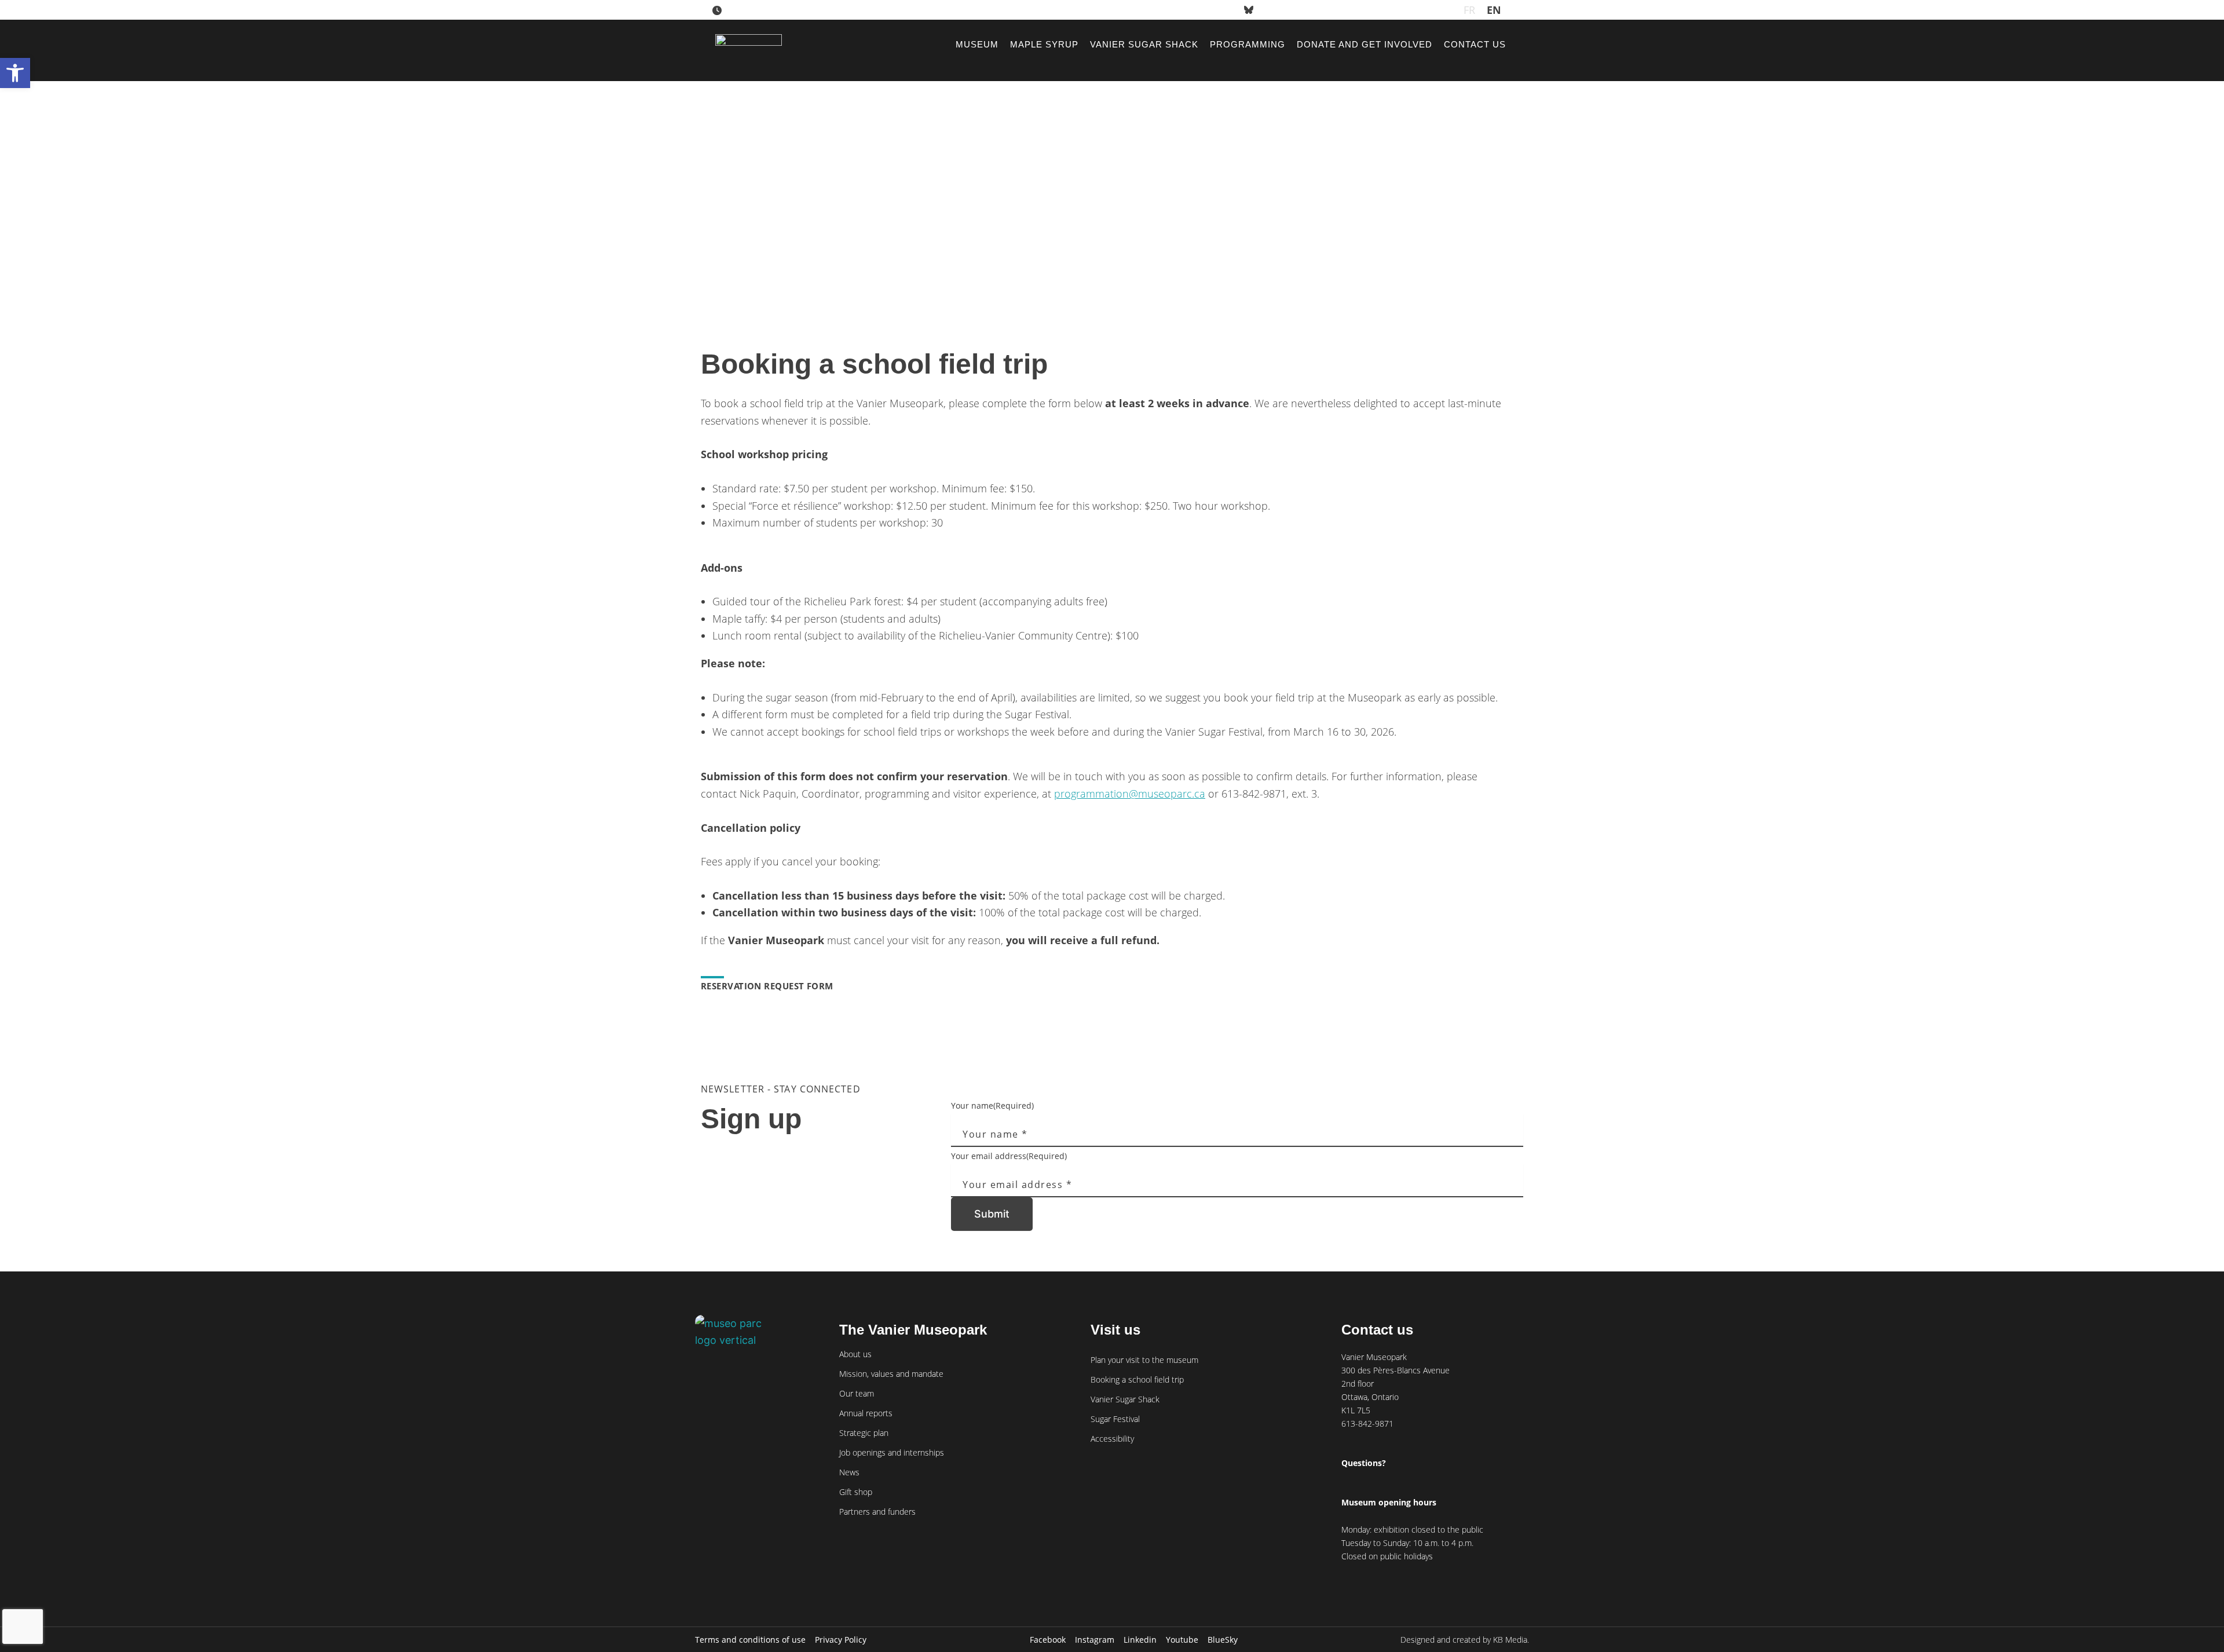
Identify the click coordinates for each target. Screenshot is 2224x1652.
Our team (857, 1393)
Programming (1248, 44)
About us (855, 1354)
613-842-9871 (1367, 1423)
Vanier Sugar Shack (1144, 44)
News (849, 1472)
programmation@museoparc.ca (1130, 794)
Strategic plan (864, 1433)
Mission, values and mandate (891, 1374)
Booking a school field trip (1137, 1379)
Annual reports (866, 1413)
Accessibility (1112, 1439)
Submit (992, 1214)
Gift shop (856, 1492)
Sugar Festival (1115, 1419)
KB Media (1510, 1640)
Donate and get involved (1365, 44)
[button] (15, 73)
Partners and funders (877, 1512)
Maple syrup (1044, 44)
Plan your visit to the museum (1144, 1360)
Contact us (1475, 44)
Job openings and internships (892, 1452)
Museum (977, 44)
